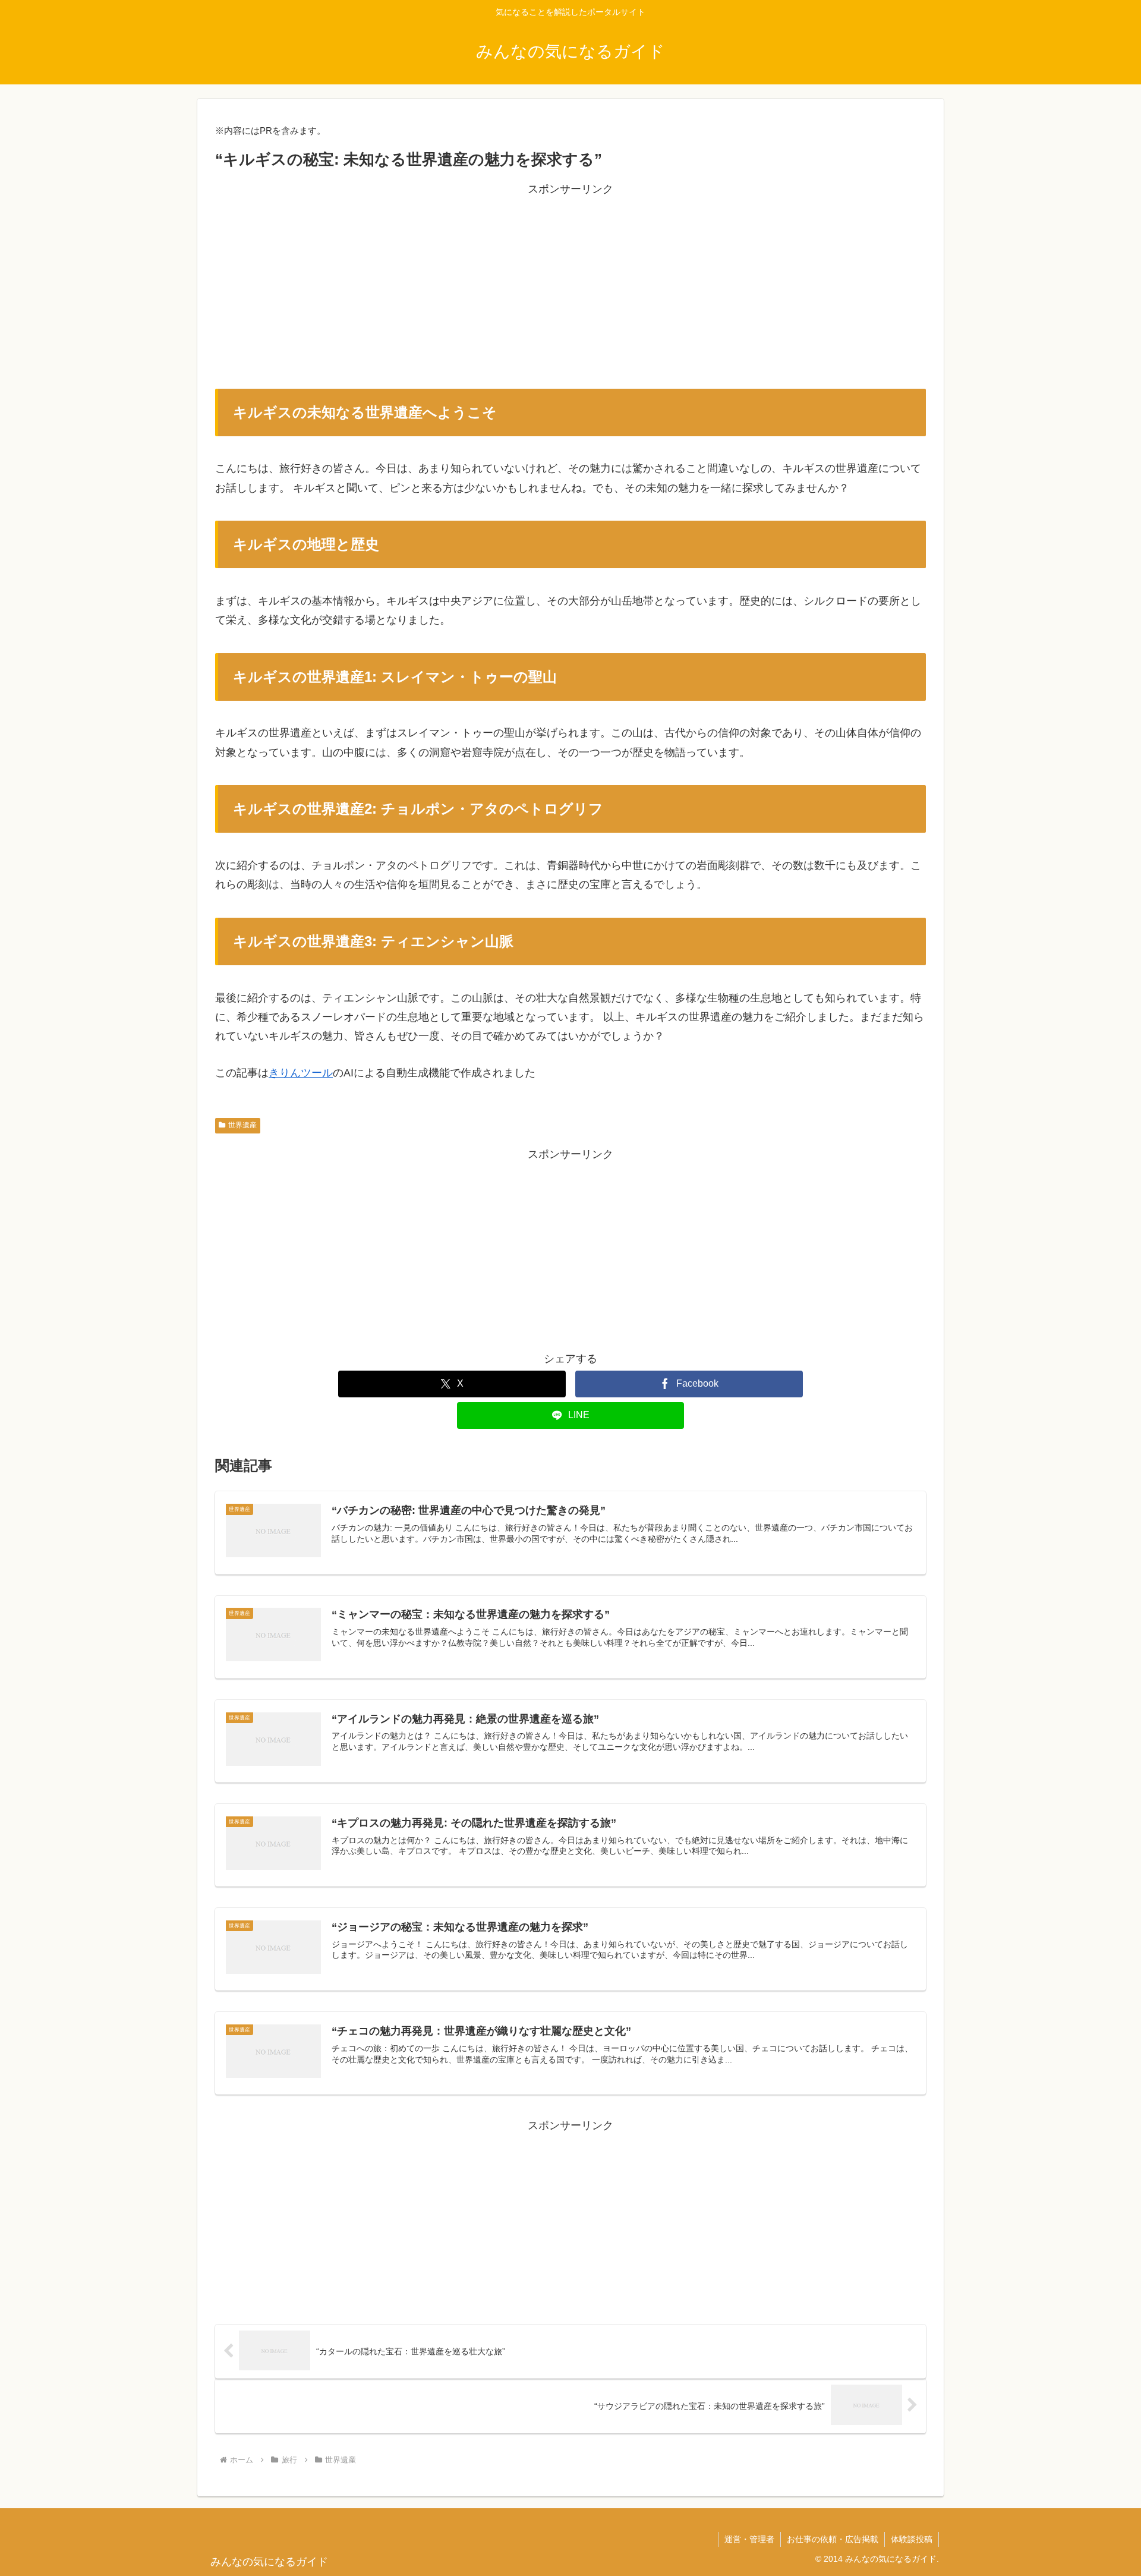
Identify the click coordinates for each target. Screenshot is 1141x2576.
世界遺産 (242, 1125)
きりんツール (301, 1073)
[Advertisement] (570, 282)
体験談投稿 (912, 2539)
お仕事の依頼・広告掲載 (833, 2539)
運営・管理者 (749, 2539)
